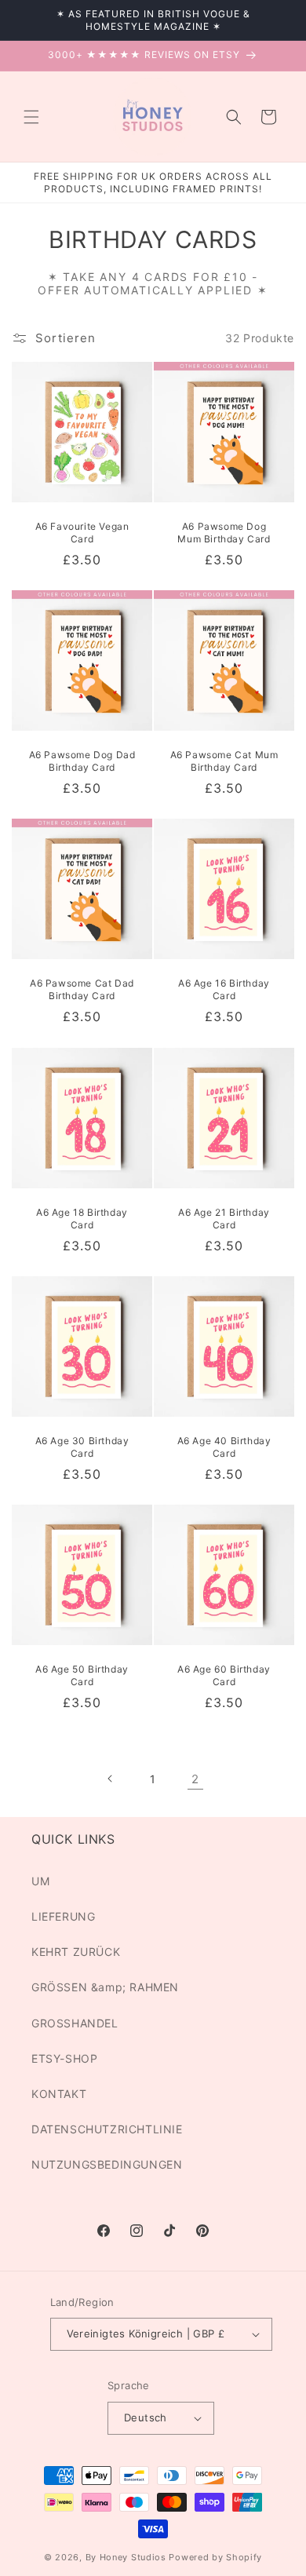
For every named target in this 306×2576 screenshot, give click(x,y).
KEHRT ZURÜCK (76, 1952)
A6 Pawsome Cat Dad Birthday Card (82, 989)
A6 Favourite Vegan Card (82, 533)
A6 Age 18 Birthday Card (82, 1219)
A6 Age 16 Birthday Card (224, 989)
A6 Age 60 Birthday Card (224, 1675)
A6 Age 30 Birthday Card (82, 1447)
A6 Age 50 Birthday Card (82, 1675)
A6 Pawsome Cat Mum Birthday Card (224, 761)
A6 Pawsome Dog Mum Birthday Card (224, 533)
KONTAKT (59, 2094)
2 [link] (195, 1779)
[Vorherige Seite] (111, 1779)
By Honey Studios (126, 2557)
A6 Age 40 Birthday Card (224, 1447)
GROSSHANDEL (75, 2023)
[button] (31, 117)
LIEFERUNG (63, 1916)
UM (40, 1881)
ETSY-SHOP (64, 2058)
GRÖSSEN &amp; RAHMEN (105, 1987)
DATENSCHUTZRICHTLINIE (107, 2129)
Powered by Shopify (215, 2557)
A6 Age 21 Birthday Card (224, 1219)
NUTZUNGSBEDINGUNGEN (107, 2164)
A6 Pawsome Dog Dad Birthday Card (82, 761)
